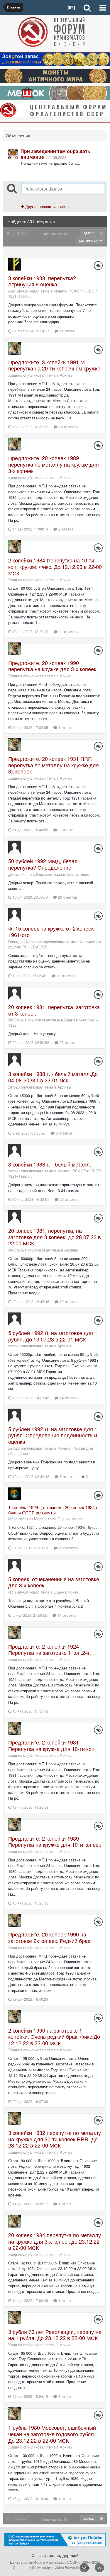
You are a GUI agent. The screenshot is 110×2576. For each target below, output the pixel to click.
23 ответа (67, 1042)
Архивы (67, 375)
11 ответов (68, 631)
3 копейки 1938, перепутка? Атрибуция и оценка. (42, 281)
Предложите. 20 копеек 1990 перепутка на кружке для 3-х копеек (52, 666)
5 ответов (67, 1476)
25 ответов (68, 1199)
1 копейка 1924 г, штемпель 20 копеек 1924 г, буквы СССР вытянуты (53, 1510)
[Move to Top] (99, 2568)
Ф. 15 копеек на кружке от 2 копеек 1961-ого (51, 931)
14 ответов (68, 1398)
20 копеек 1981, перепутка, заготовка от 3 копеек (54, 1010)
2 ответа (65, 529)
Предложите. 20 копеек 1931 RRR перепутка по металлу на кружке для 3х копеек (54, 765)
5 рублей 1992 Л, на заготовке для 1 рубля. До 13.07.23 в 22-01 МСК (53, 1336)
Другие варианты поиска (46, 206)
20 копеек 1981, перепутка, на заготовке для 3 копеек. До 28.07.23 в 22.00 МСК (55, 1237)
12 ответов (68, 1301)
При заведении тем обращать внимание (55, 154)
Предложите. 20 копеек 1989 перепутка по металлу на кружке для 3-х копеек (54, 464)
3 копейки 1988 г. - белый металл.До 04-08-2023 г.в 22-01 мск (53, 1077)
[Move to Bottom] (84, 2568)
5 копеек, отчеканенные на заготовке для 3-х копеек (54, 1582)
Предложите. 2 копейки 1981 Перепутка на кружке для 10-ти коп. (52, 1745)
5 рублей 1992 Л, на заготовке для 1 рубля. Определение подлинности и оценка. (53, 1435)
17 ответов (66, 1615)
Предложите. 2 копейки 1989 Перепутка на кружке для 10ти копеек (55, 1842)
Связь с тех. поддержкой (55, 2555)
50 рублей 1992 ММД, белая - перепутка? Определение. (44, 864)
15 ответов (68, 427)
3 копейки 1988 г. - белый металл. (50, 1164)
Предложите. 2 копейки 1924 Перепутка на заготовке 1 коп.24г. (50, 1650)
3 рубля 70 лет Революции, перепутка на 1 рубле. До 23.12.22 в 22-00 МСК (55, 2335)
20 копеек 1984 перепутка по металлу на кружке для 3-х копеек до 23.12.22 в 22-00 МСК (55, 2241)
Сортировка (90, 241)
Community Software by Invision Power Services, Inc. (55, 2567)
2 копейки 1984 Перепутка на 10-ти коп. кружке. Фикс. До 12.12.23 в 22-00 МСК (55, 566)
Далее (89, 233)
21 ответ (66, 331)
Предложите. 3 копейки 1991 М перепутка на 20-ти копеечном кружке (54, 365)
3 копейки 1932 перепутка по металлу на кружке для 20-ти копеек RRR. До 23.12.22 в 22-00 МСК (55, 2139)
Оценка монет (79, 874)
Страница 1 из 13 (55, 234)
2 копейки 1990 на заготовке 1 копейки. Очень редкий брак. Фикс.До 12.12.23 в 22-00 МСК (54, 2037)
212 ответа (68, 1548)
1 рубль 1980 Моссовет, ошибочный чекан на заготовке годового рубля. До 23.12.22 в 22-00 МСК (52, 2434)
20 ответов (67, 897)
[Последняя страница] (101, 233)
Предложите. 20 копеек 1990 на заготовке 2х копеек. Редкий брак (49, 1937)
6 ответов (64, 1133)
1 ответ (64, 727)
